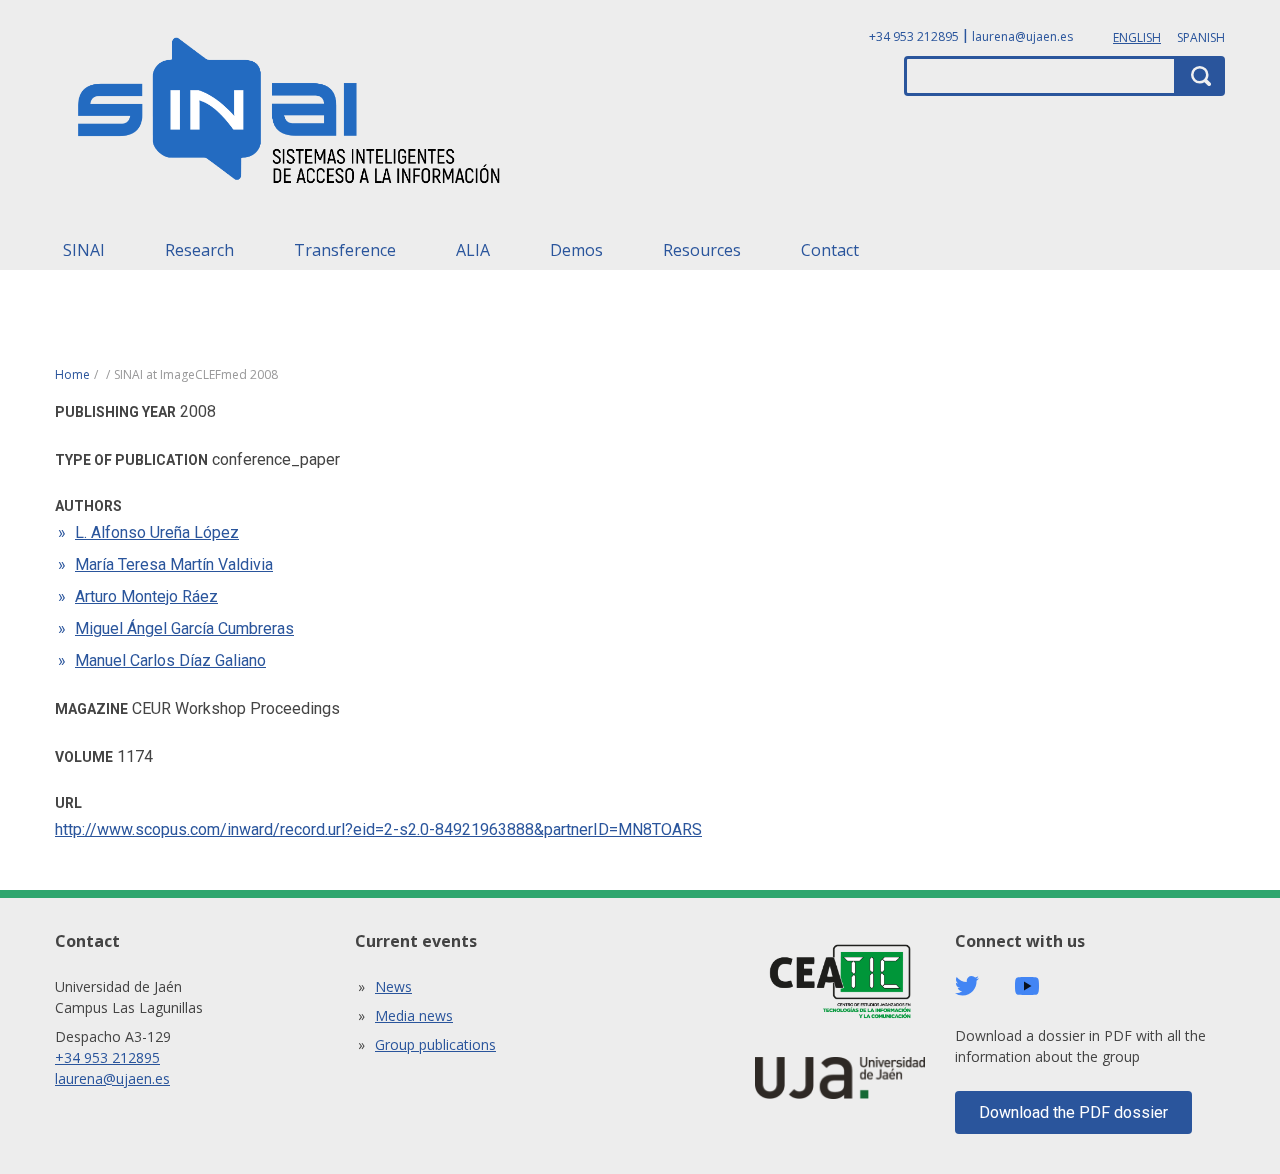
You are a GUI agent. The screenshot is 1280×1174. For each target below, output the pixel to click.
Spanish (1201, 37)
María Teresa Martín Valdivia (174, 564)
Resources (702, 250)
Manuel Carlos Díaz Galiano (170, 660)
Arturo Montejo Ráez (146, 596)
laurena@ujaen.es (1022, 36)
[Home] (290, 117)
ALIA (473, 250)
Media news (414, 1015)
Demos (576, 250)
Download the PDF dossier (1073, 1112)
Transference (345, 250)
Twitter (967, 986)
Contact (830, 250)
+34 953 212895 (914, 36)
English (1137, 37)
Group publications (435, 1044)
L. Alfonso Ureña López (157, 532)
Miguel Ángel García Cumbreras (184, 628)
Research (199, 250)
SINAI (84, 250)
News (393, 986)
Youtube (1027, 986)
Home (72, 374)
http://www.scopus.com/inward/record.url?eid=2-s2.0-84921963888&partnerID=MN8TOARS (378, 829)
